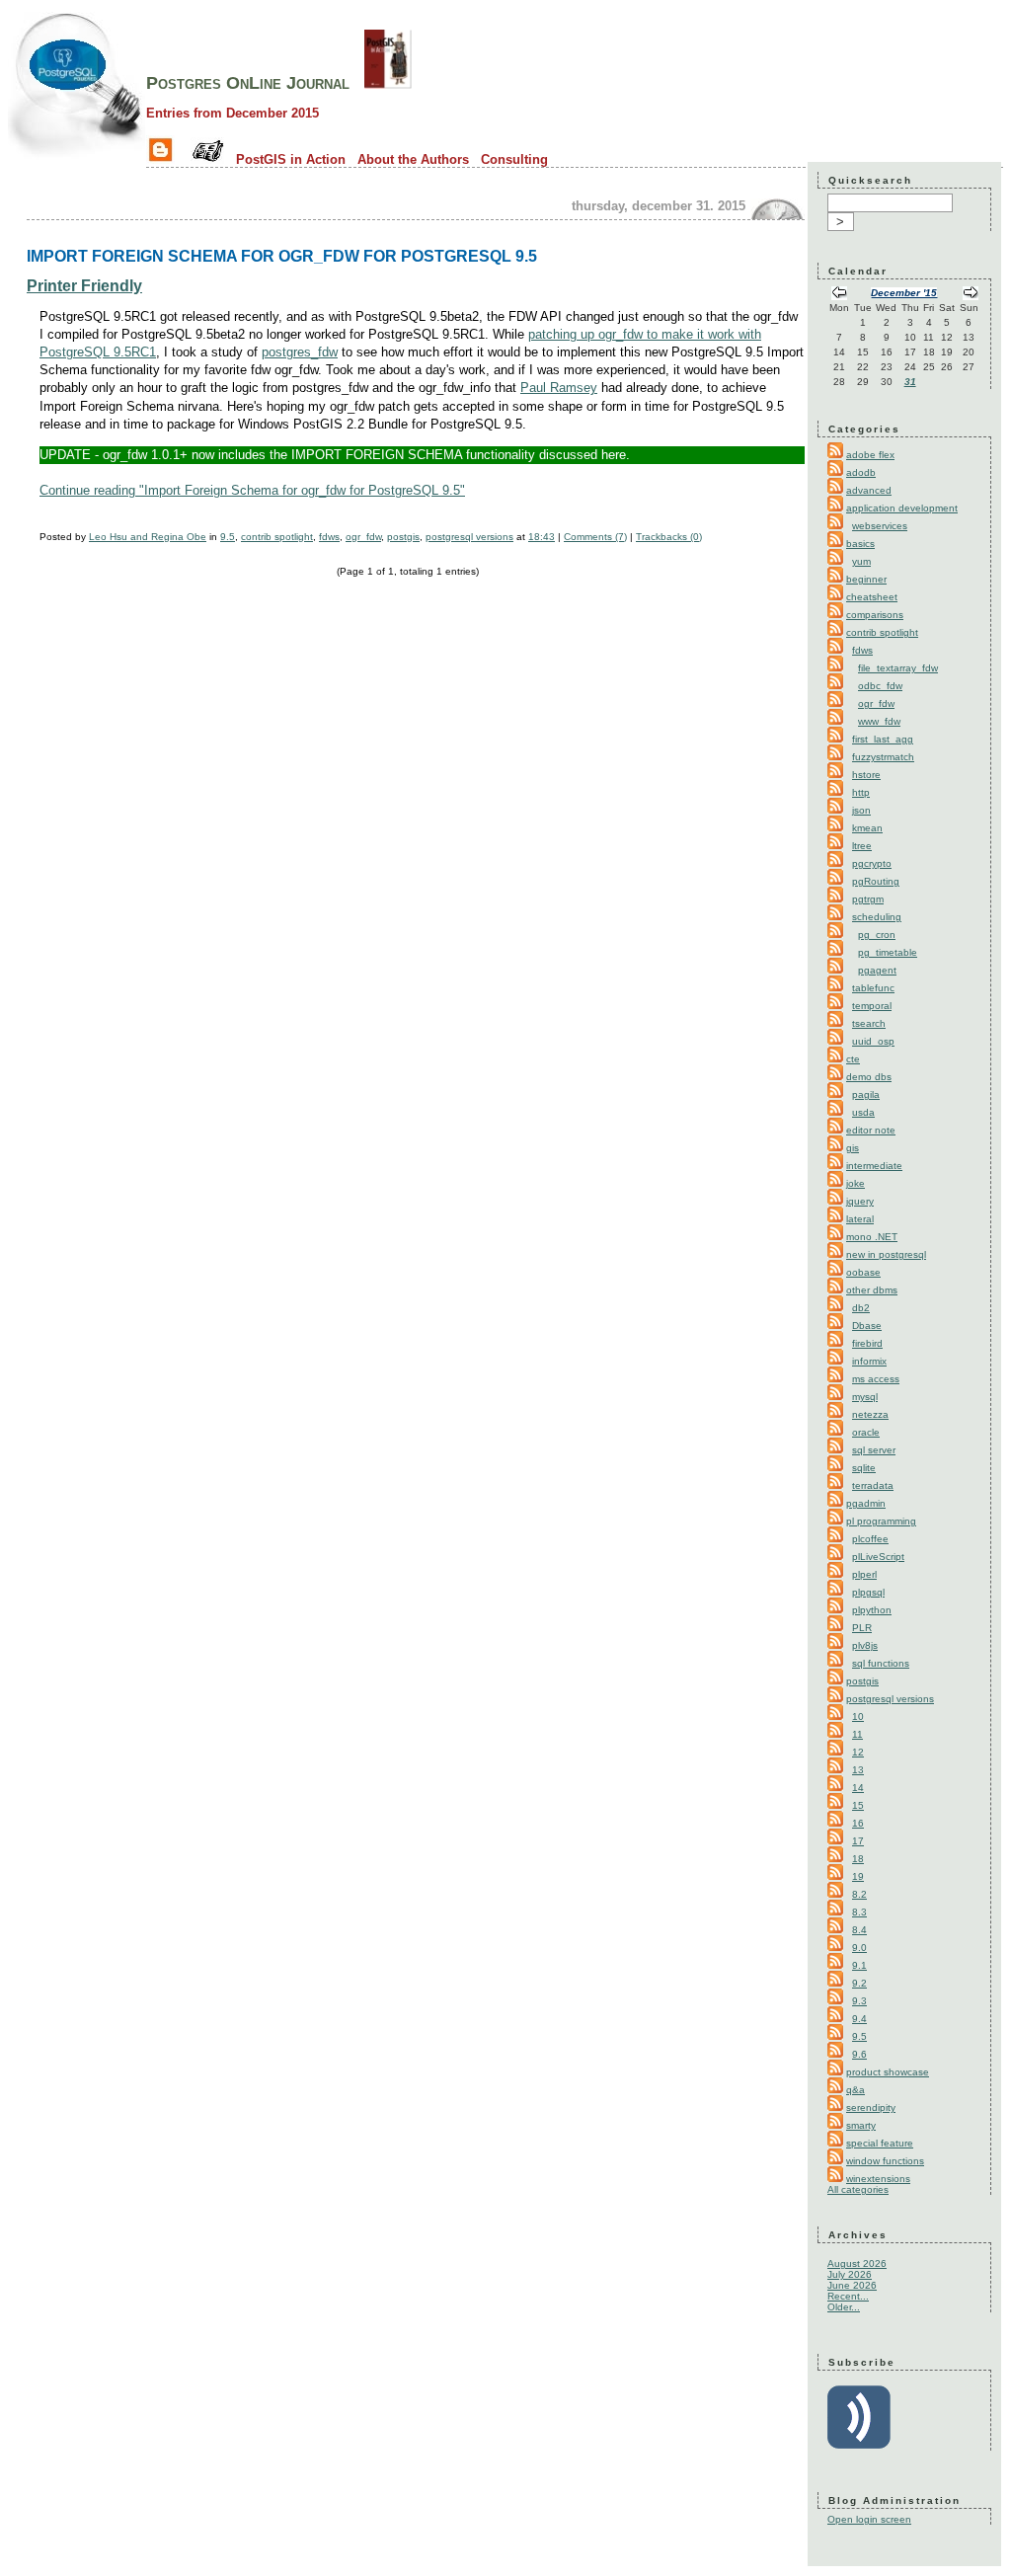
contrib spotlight (277, 537)
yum (861, 561)
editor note (871, 1130)
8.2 (859, 1894)
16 (858, 1823)
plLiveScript (878, 1557)
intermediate (874, 1166)
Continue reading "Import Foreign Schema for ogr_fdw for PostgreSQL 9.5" (252, 490)
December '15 (904, 293)
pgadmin (866, 1503)
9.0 (859, 1948)
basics (860, 544)
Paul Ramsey (559, 388)
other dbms (872, 1290)
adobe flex (870, 455)
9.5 (228, 537)
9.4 (859, 2019)
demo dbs (869, 1077)
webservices (880, 526)
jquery (860, 1201)
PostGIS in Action (291, 159)
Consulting (514, 159)
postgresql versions (469, 537)
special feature (880, 2143)
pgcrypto (872, 863)
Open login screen (869, 2519)
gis (853, 1148)
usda (863, 1112)
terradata (873, 1485)
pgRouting (876, 881)
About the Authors (413, 159)
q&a (855, 2090)
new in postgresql (886, 1254)
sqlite (864, 1468)
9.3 (859, 2001)
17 (858, 1841)
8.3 (859, 1912)
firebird (867, 1343)
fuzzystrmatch (883, 757)
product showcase (888, 2072)
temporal (872, 1006)
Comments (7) (595, 537)
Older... (844, 2307)
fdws (329, 537)
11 (857, 1734)
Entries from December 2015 (233, 113)
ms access (876, 1379)
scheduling (877, 917)
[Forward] (971, 295)
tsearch (869, 1023)
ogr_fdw (363, 537)
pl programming (881, 1521)
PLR (862, 1628)
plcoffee (870, 1539)
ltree (862, 846)
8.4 (859, 1930)
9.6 (859, 2054)
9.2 (859, 1983)
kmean (867, 828)
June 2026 (852, 2285)
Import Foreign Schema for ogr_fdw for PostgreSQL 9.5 (282, 256)
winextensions (878, 2179)
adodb (861, 472)
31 (910, 382)
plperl (864, 1574)
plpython (872, 1610)
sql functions (881, 1663)
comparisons (875, 615)
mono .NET (872, 1237)
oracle (866, 1432)
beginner (866, 579)
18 (858, 1859)
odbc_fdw (880, 686)
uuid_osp (873, 1041)
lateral (860, 1219)
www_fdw (879, 721)
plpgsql (868, 1592)
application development (902, 508)
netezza (870, 1414)
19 (858, 1876)
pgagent (877, 970)
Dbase (867, 1326)
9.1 (859, 1965)
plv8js (865, 1645)
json (861, 810)
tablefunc (873, 988)
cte (853, 1059)
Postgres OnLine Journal (248, 83)
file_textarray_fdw (898, 668)
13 (858, 1770)
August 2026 (857, 2264)
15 (858, 1805)
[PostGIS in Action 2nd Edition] (388, 83)
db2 (861, 1308)
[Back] (839, 295)
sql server (874, 1450)
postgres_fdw (300, 352)
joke (855, 1183)
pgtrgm (868, 899)
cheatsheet (872, 597)
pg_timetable (888, 952)
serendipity (871, 2108)
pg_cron (877, 935)
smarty (861, 2125)
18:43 (542, 537)
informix (869, 1361)
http (861, 792)
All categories (858, 2189)
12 (858, 1752)
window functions (885, 2161)
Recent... (848, 2296)
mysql (865, 1397)
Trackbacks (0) (669, 537)
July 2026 (850, 2274)
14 (858, 1788)
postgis (403, 537)
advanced (869, 490)
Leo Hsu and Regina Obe (148, 537)
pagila (866, 1094)
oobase (863, 1272)
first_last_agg (883, 739)
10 (858, 1717)
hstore (866, 775)
